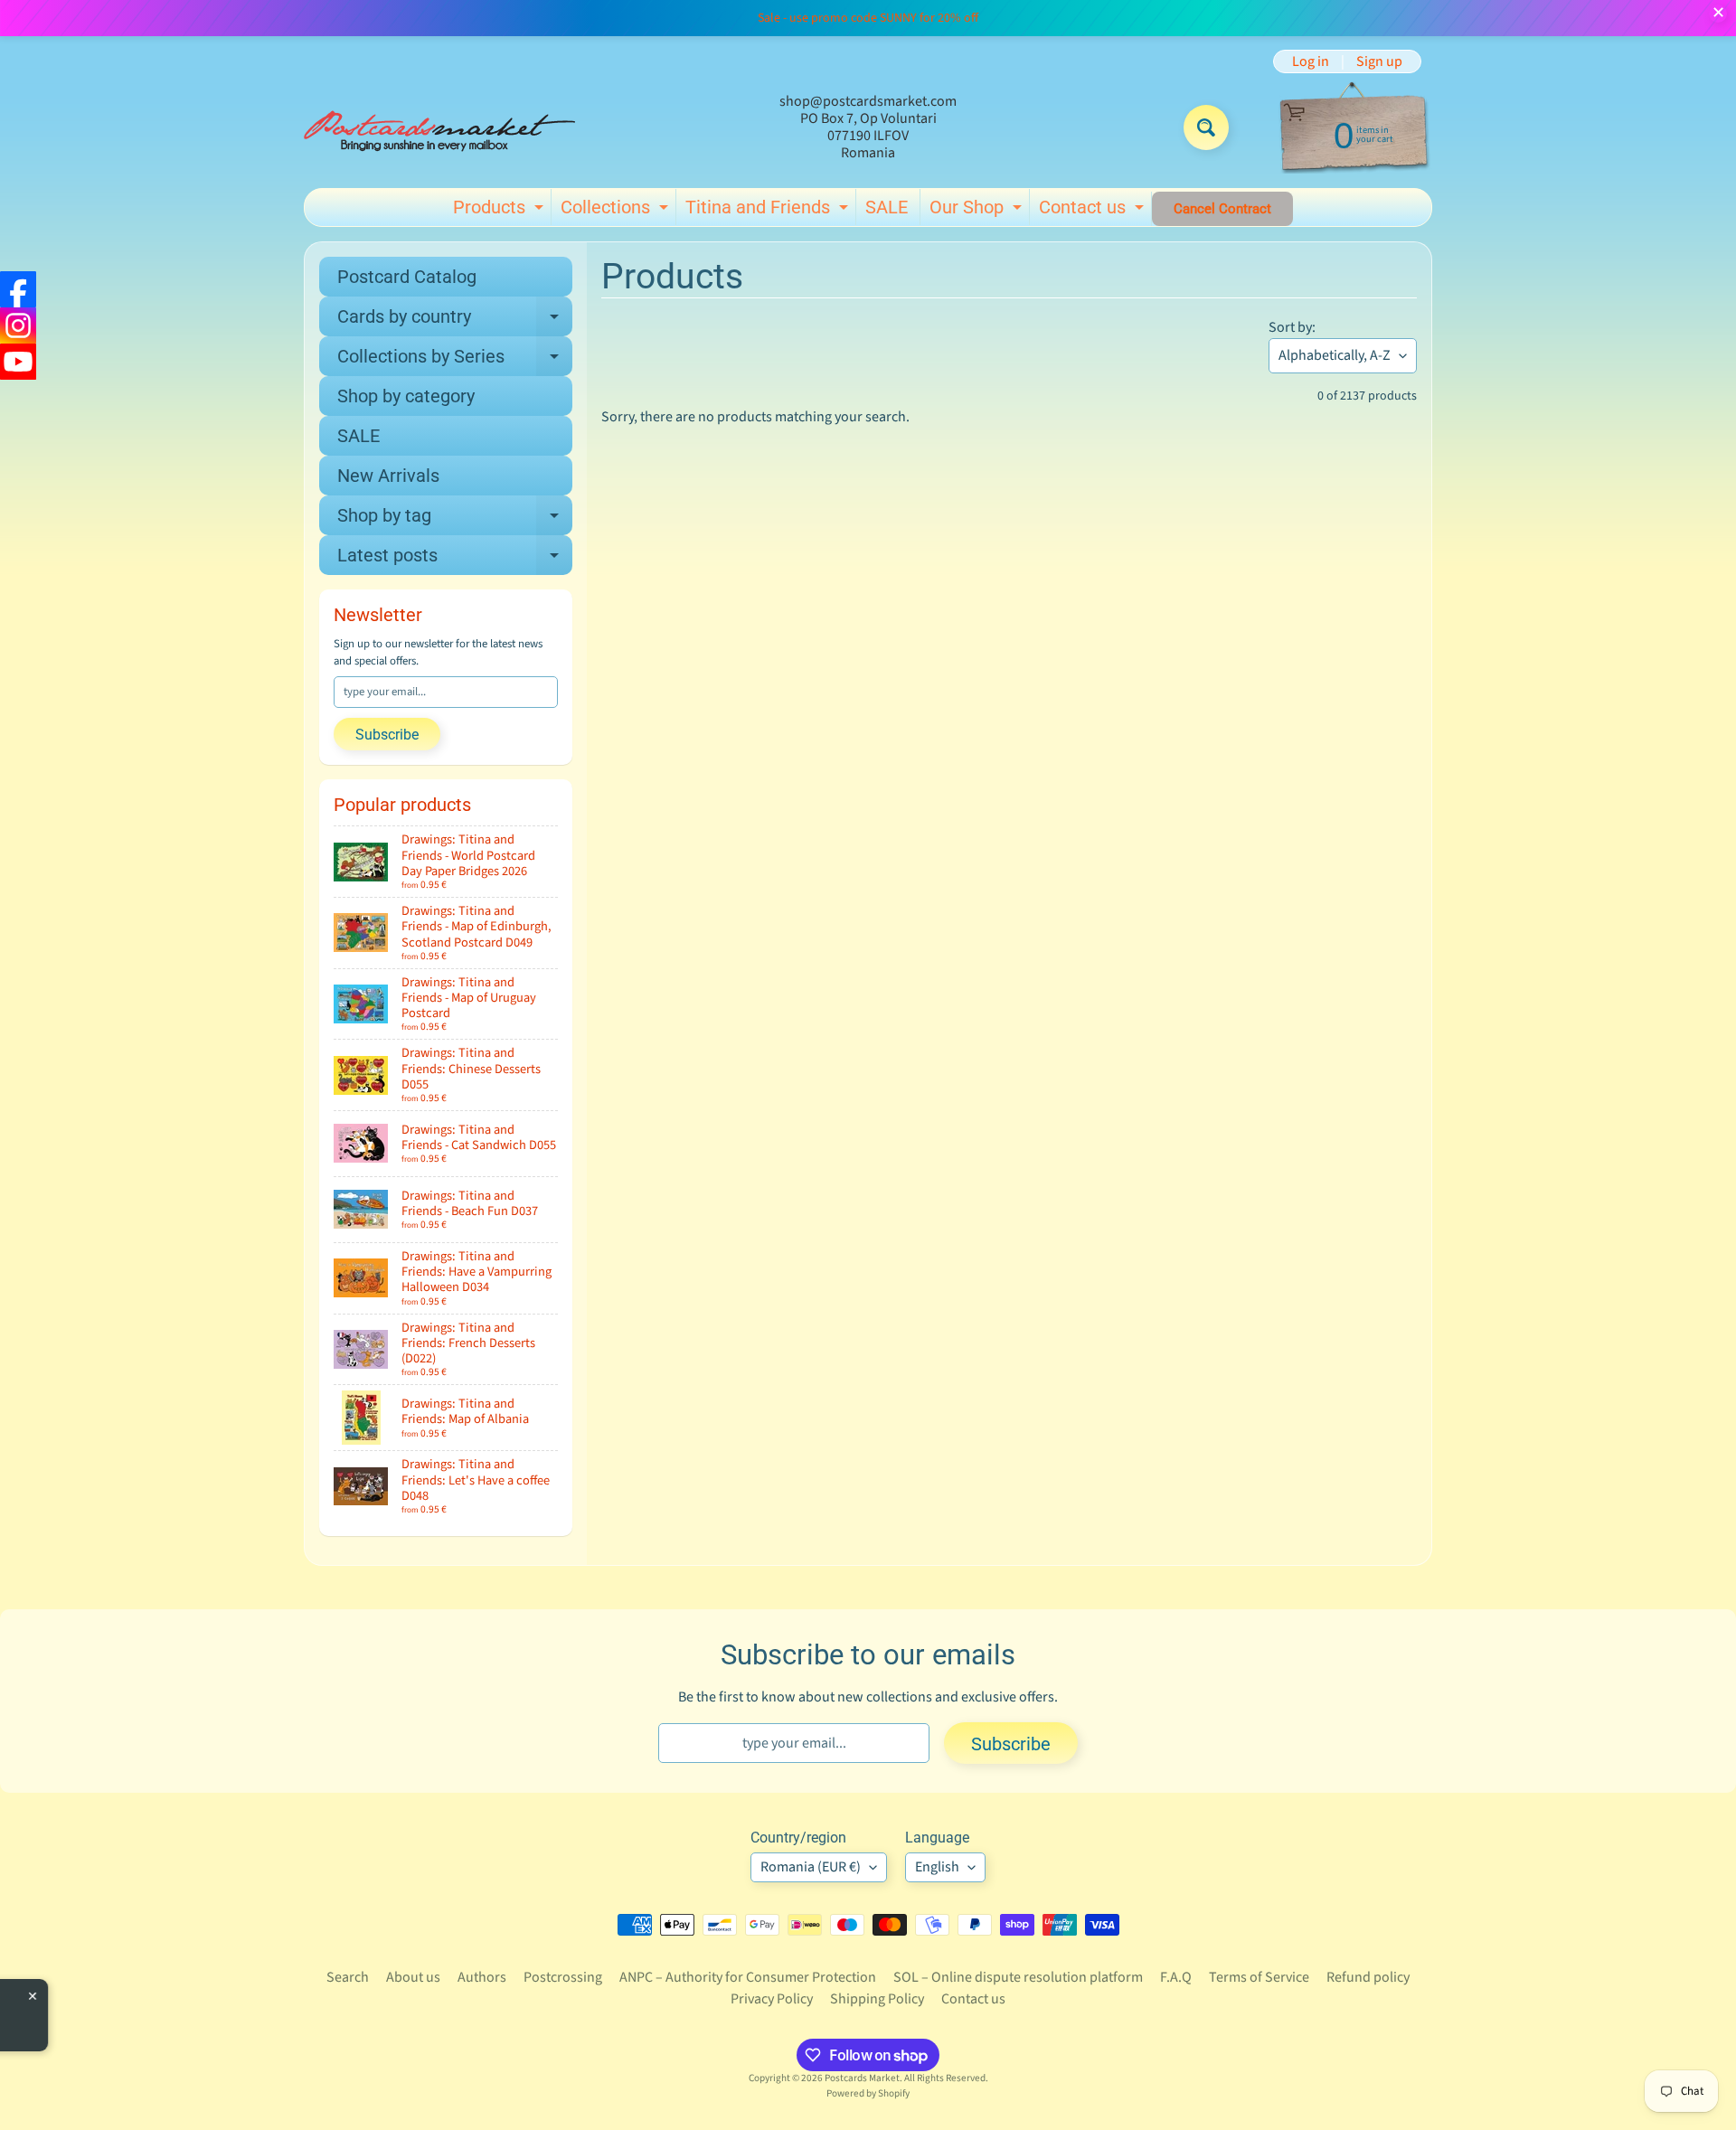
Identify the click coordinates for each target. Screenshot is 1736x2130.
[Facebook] (18, 289)
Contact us (1094, 211)
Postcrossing (563, 1977)
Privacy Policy (772, 1999)
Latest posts (455, 560)
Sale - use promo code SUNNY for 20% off (868, 18)
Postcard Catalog (407, 277)
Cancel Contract (1222, 209)
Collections (617, 211)
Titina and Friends (769, 211)
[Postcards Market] (439, 127)
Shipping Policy (877, 1999)
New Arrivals (388, 476)
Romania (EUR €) (811, 1867)
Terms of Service (1259, 1977)
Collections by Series (455, 361)
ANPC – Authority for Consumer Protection (748, 1977)
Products (500, 211)
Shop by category (406, 396)
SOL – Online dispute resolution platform (1018, 1977)
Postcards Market (862, 2078)
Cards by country (455, 321)
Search (348, 1977)
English (937, 1867)
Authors (482, 1977)
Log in (1311, 61)
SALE (887, 207)
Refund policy (1368, 1977)
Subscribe (387, 735)
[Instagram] (18, 325)
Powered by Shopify (868, 2093)
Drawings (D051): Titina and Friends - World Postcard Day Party (217, 2009)
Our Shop (978, 211)
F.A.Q (1176, 1977)
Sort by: (1292, 327)
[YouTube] (18, 362)
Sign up (1379, 61)
